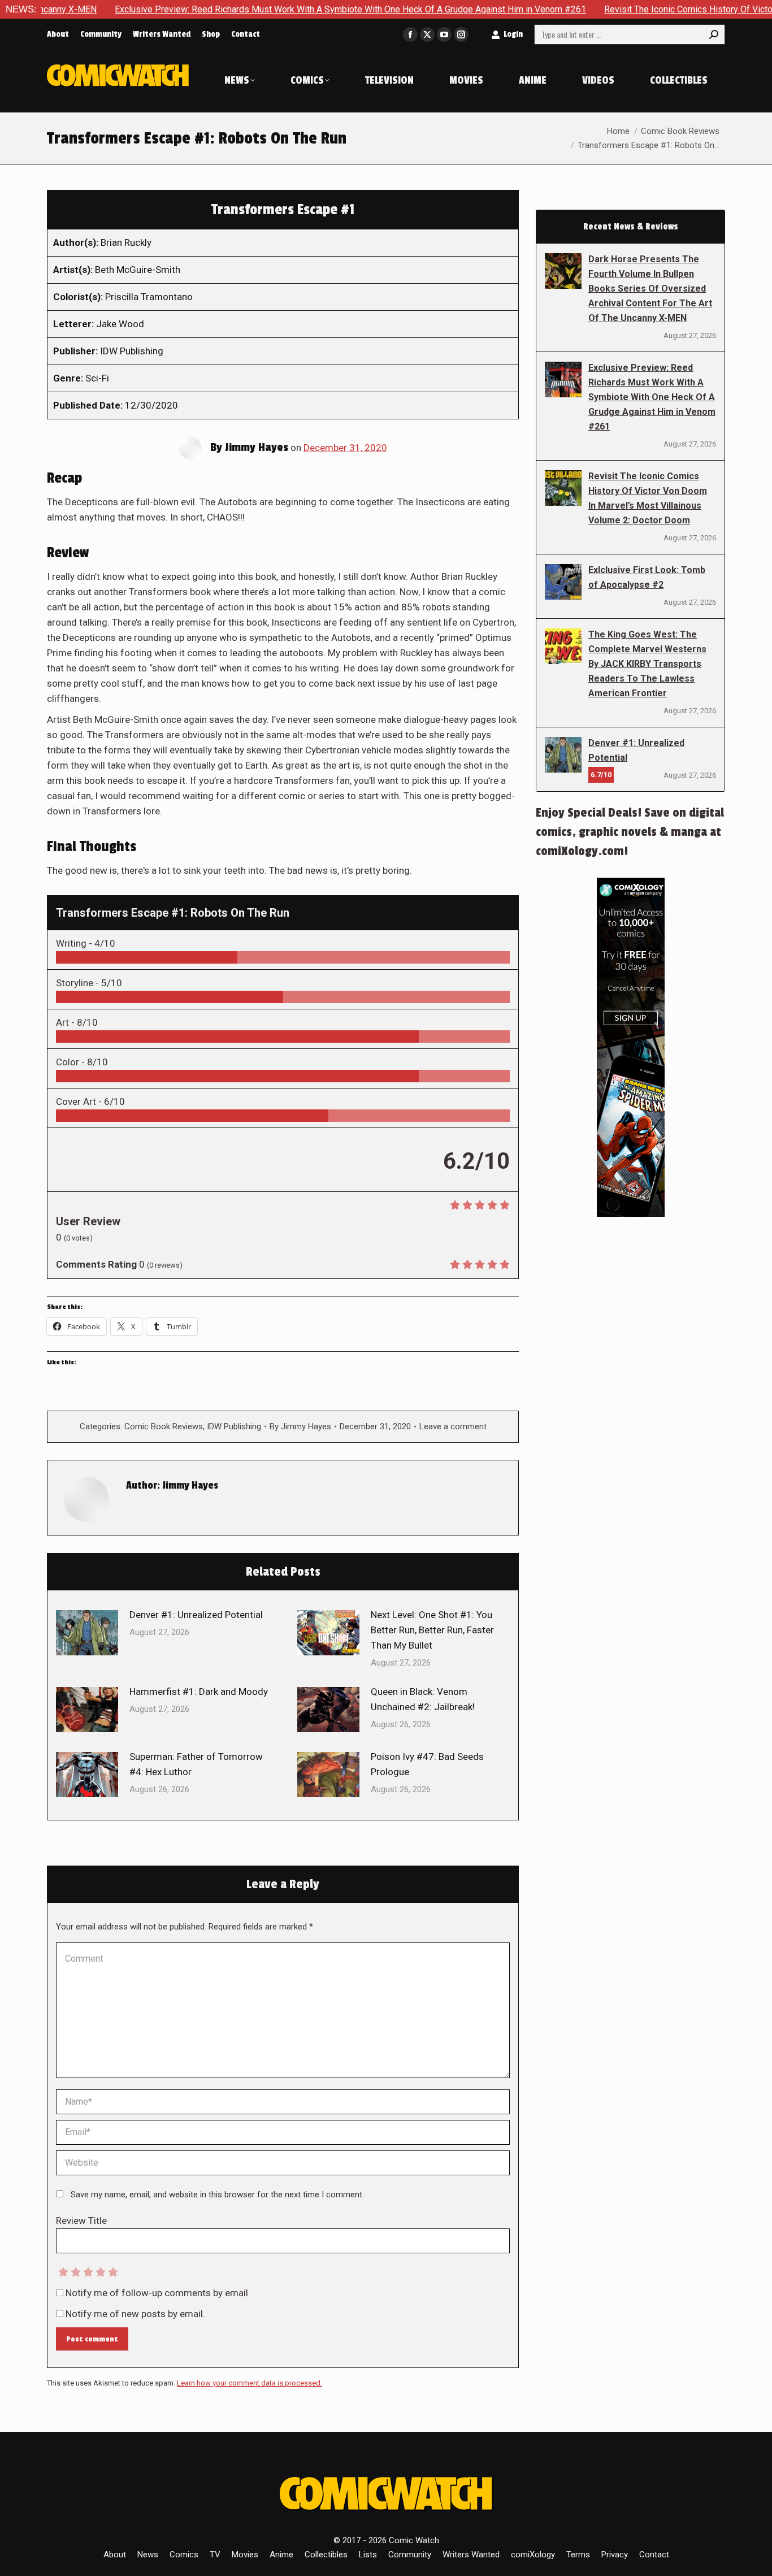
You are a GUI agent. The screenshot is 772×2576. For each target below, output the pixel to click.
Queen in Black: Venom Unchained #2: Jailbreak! (423, 1699)
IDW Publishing (234, 1426)
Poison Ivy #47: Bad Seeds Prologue (427, 1764)
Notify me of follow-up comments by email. (158, 2293)
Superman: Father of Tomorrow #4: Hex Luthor (196, 1764)
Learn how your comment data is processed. (250, 2383)
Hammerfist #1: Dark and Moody (199, 1692)
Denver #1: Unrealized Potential (196, 1615)
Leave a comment (453, 1426)
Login (513, 34)
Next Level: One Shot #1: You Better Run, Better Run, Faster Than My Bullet (432, 1630)
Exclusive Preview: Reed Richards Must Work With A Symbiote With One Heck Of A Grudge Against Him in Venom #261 (282, 9)
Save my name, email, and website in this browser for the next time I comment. (217, 2195)
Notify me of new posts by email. (135, 2314)
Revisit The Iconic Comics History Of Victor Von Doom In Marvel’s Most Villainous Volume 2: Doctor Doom (648, 498)
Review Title (81, 2221)
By (300, 1426)
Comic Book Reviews (164, 1426)
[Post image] (87, 1633)
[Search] (714, 34)
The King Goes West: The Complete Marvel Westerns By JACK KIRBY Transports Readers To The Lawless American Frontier (647, 664)
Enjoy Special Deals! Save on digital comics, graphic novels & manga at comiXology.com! (630, 832)
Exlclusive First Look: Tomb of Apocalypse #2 (647, 577)
